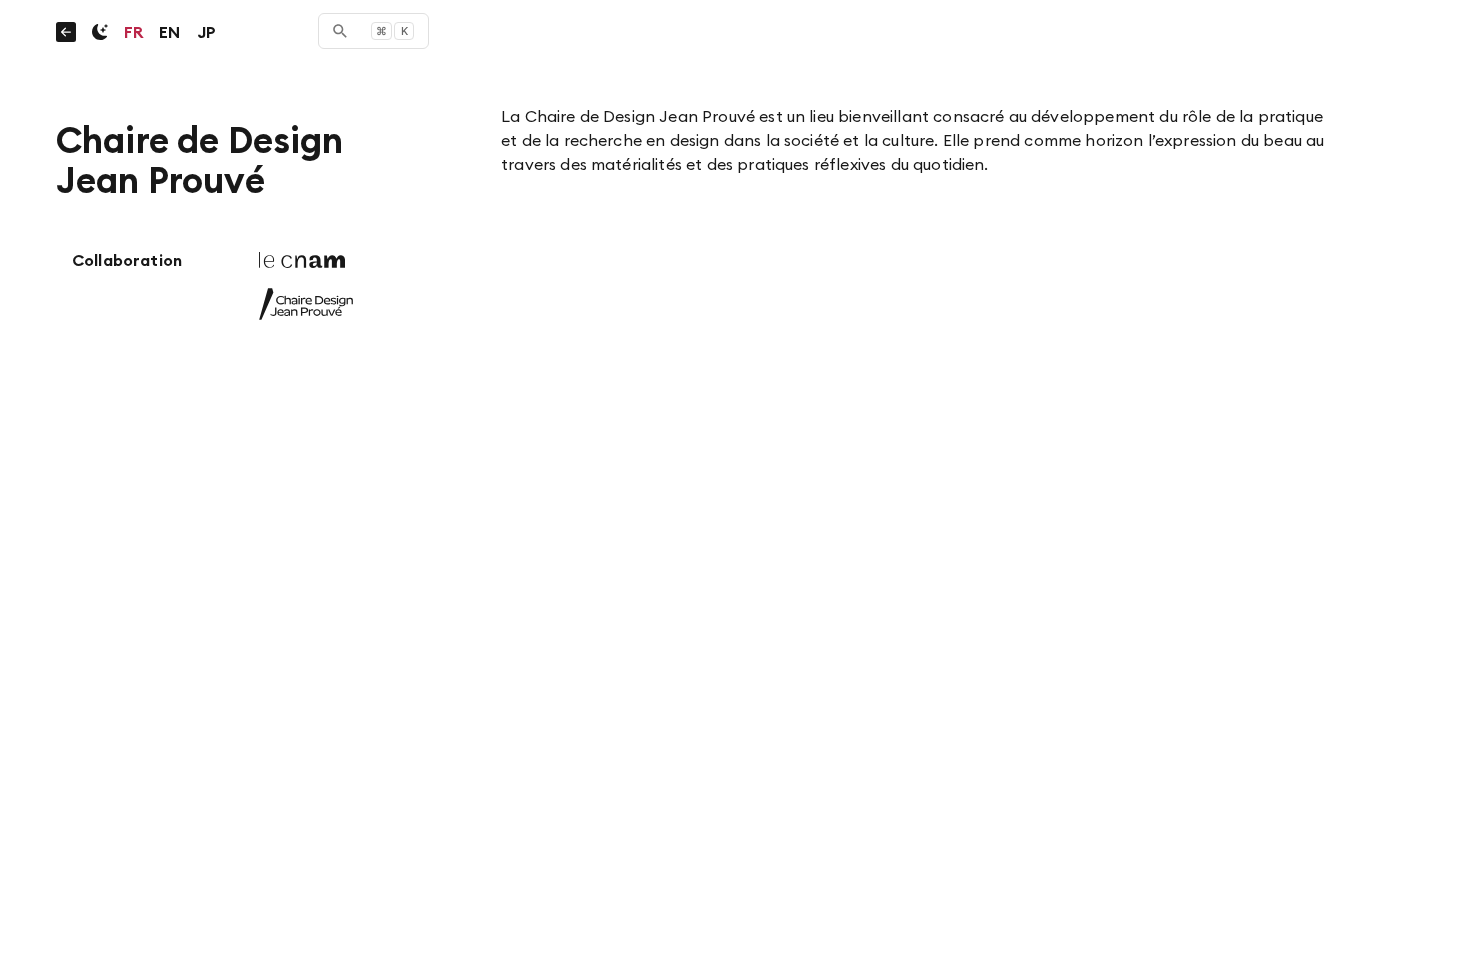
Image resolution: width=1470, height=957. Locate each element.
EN (169, 32)
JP (206, 32)
